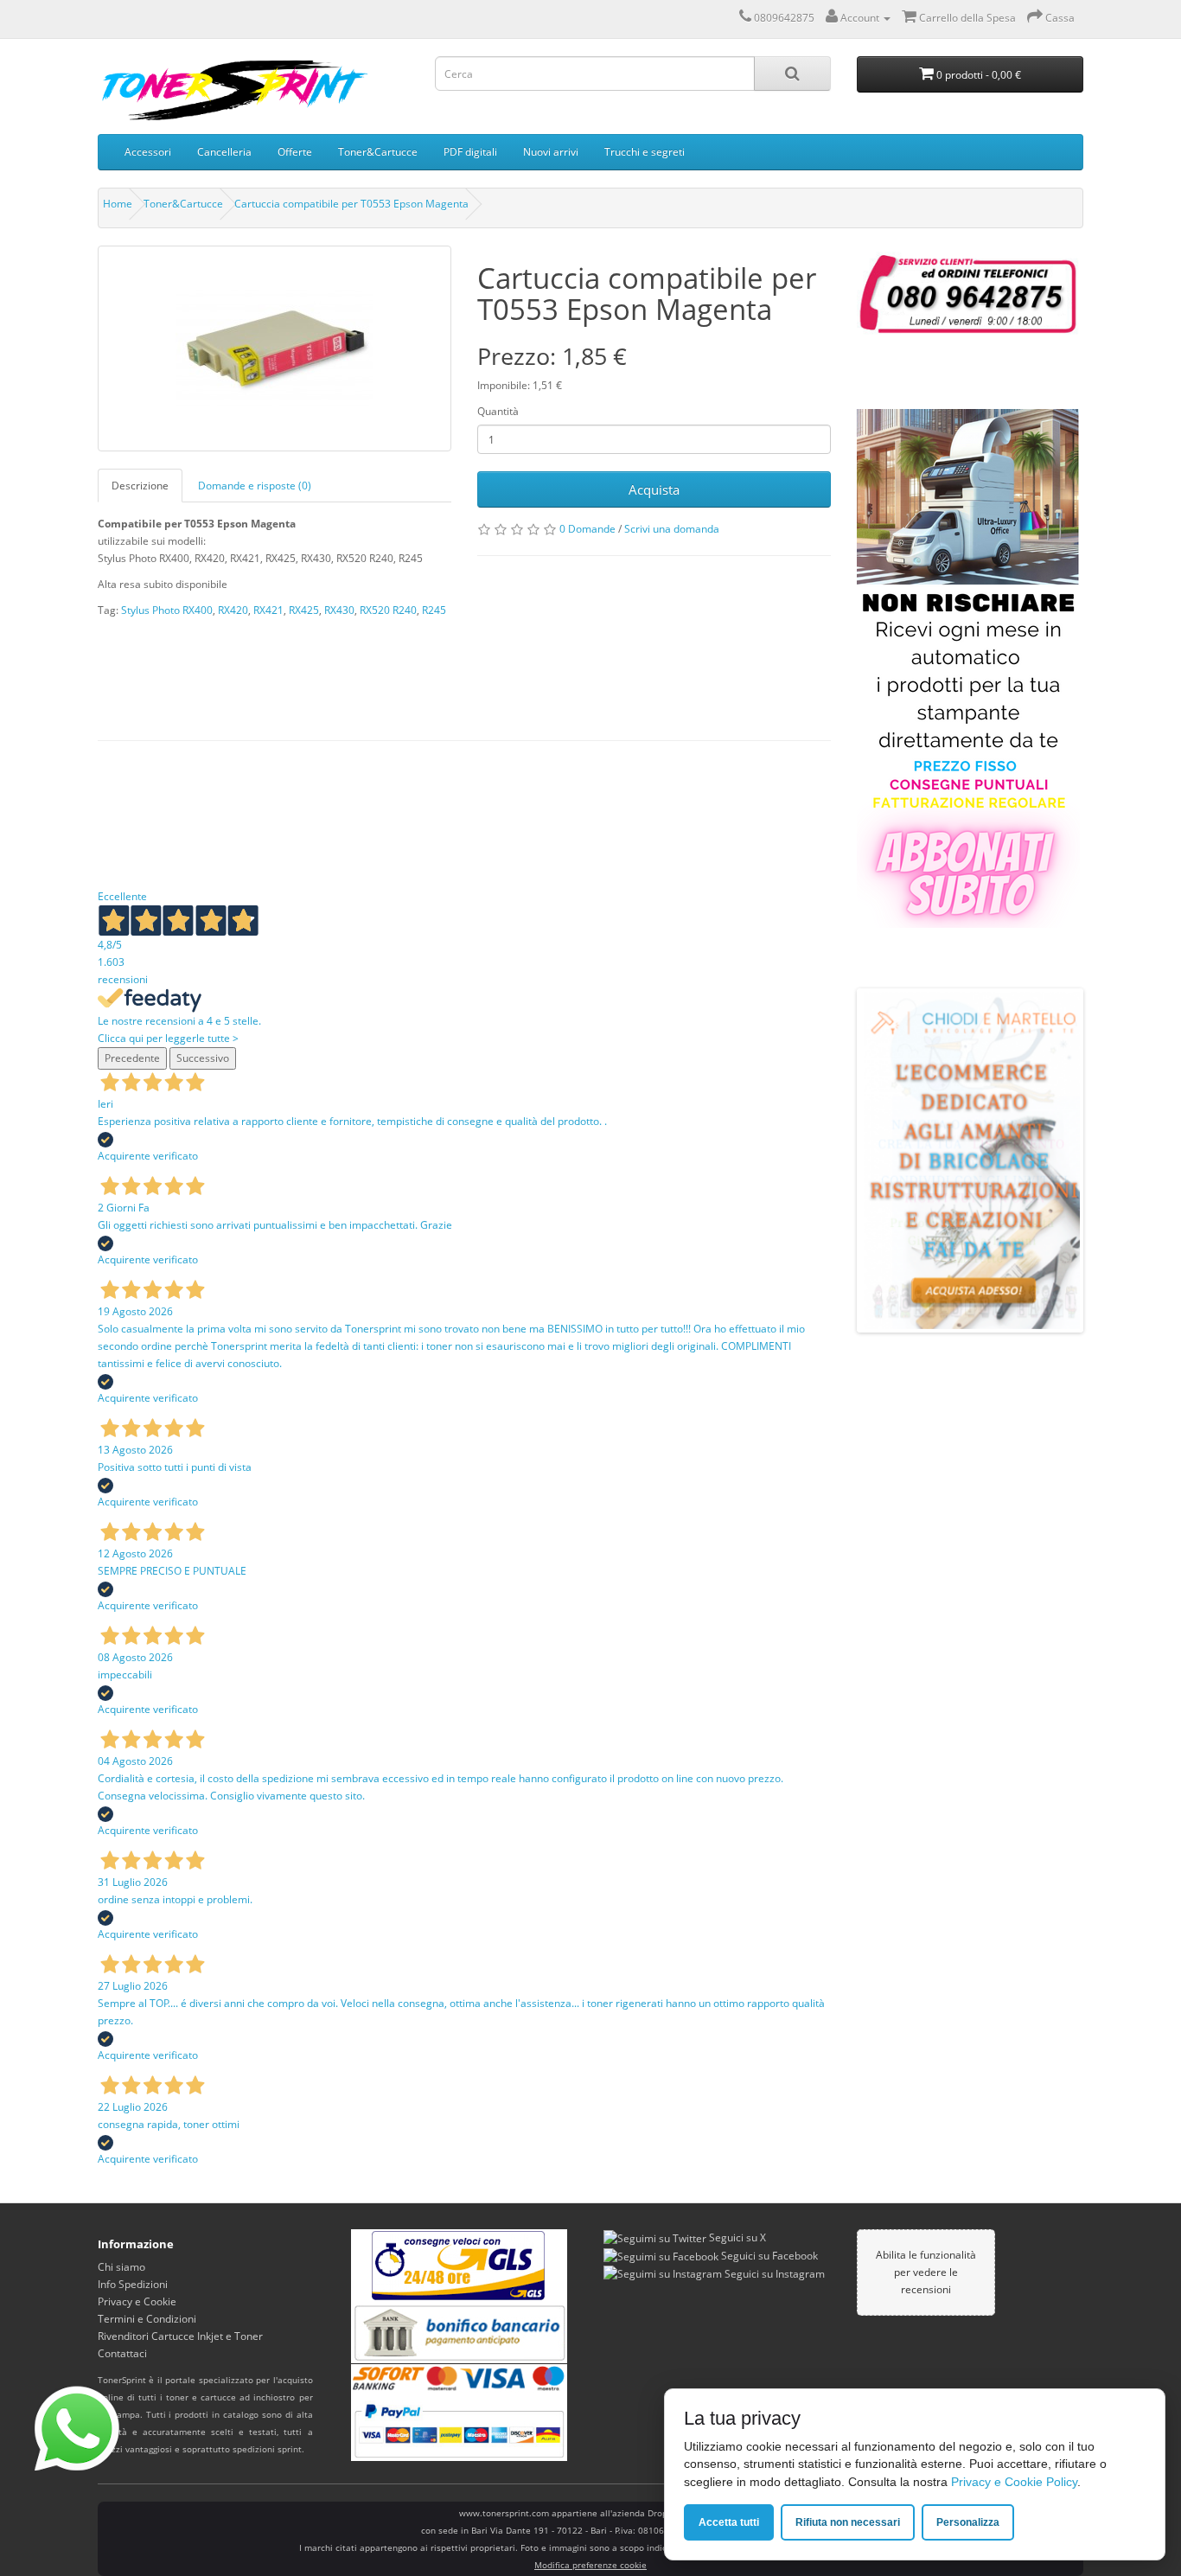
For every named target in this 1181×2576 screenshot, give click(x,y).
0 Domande (587, 529)
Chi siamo (121, 2267)
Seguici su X (736, 2237)
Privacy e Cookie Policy (1014, 2482)
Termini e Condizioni (147, 2319)
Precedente (132, 1058)
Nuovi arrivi (551, 152)
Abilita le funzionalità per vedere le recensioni (926, 2272)
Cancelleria (224, 152)
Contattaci (122, 2353)
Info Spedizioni (133, 2284)
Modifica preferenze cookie (590, 2565)
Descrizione (140, 486)
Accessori (148, 152)
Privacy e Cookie (137, 2301)
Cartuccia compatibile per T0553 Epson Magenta (351, 204)
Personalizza (968, 2522)
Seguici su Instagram (773, 2274)
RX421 (268, 610)
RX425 (304, 610)
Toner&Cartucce (378, 152)
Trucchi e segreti (645, 152)
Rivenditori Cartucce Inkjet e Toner (180, 2336)
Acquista (654, 489)
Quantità (498, 411)
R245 (434, 610)
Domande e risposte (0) (255, 486)
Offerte (295, 152)
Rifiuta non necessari (848, 2522)
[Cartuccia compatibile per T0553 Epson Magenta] (275, 348)
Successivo (203, 1058)
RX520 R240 (388, 610)
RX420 (233, 610)
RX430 (339, 610)
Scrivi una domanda (672, 529)
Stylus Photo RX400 (167, 610)
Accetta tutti (729, 2522)
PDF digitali (470, 152)
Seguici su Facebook (768, 2256)
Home (118, 204)
